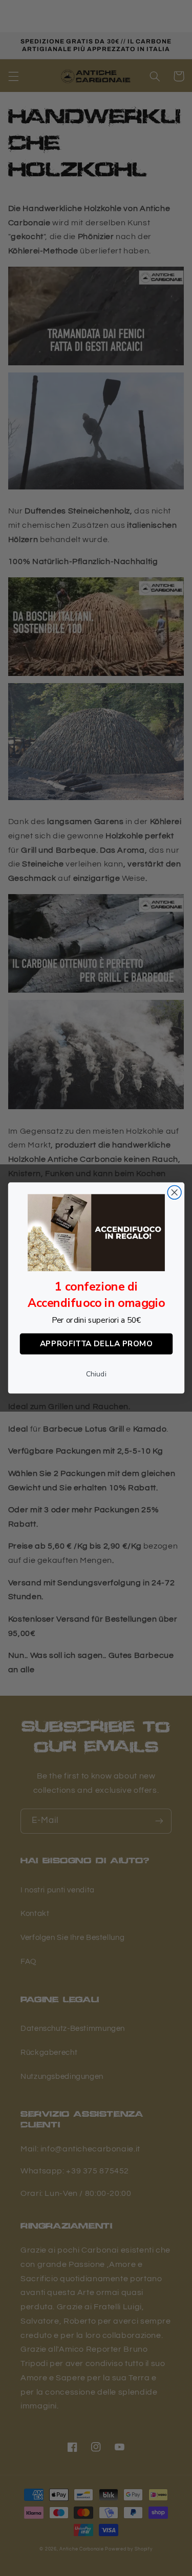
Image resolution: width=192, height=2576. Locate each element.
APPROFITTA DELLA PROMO (96, 1344)
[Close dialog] (174, 1193)
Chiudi (96, 1374)
